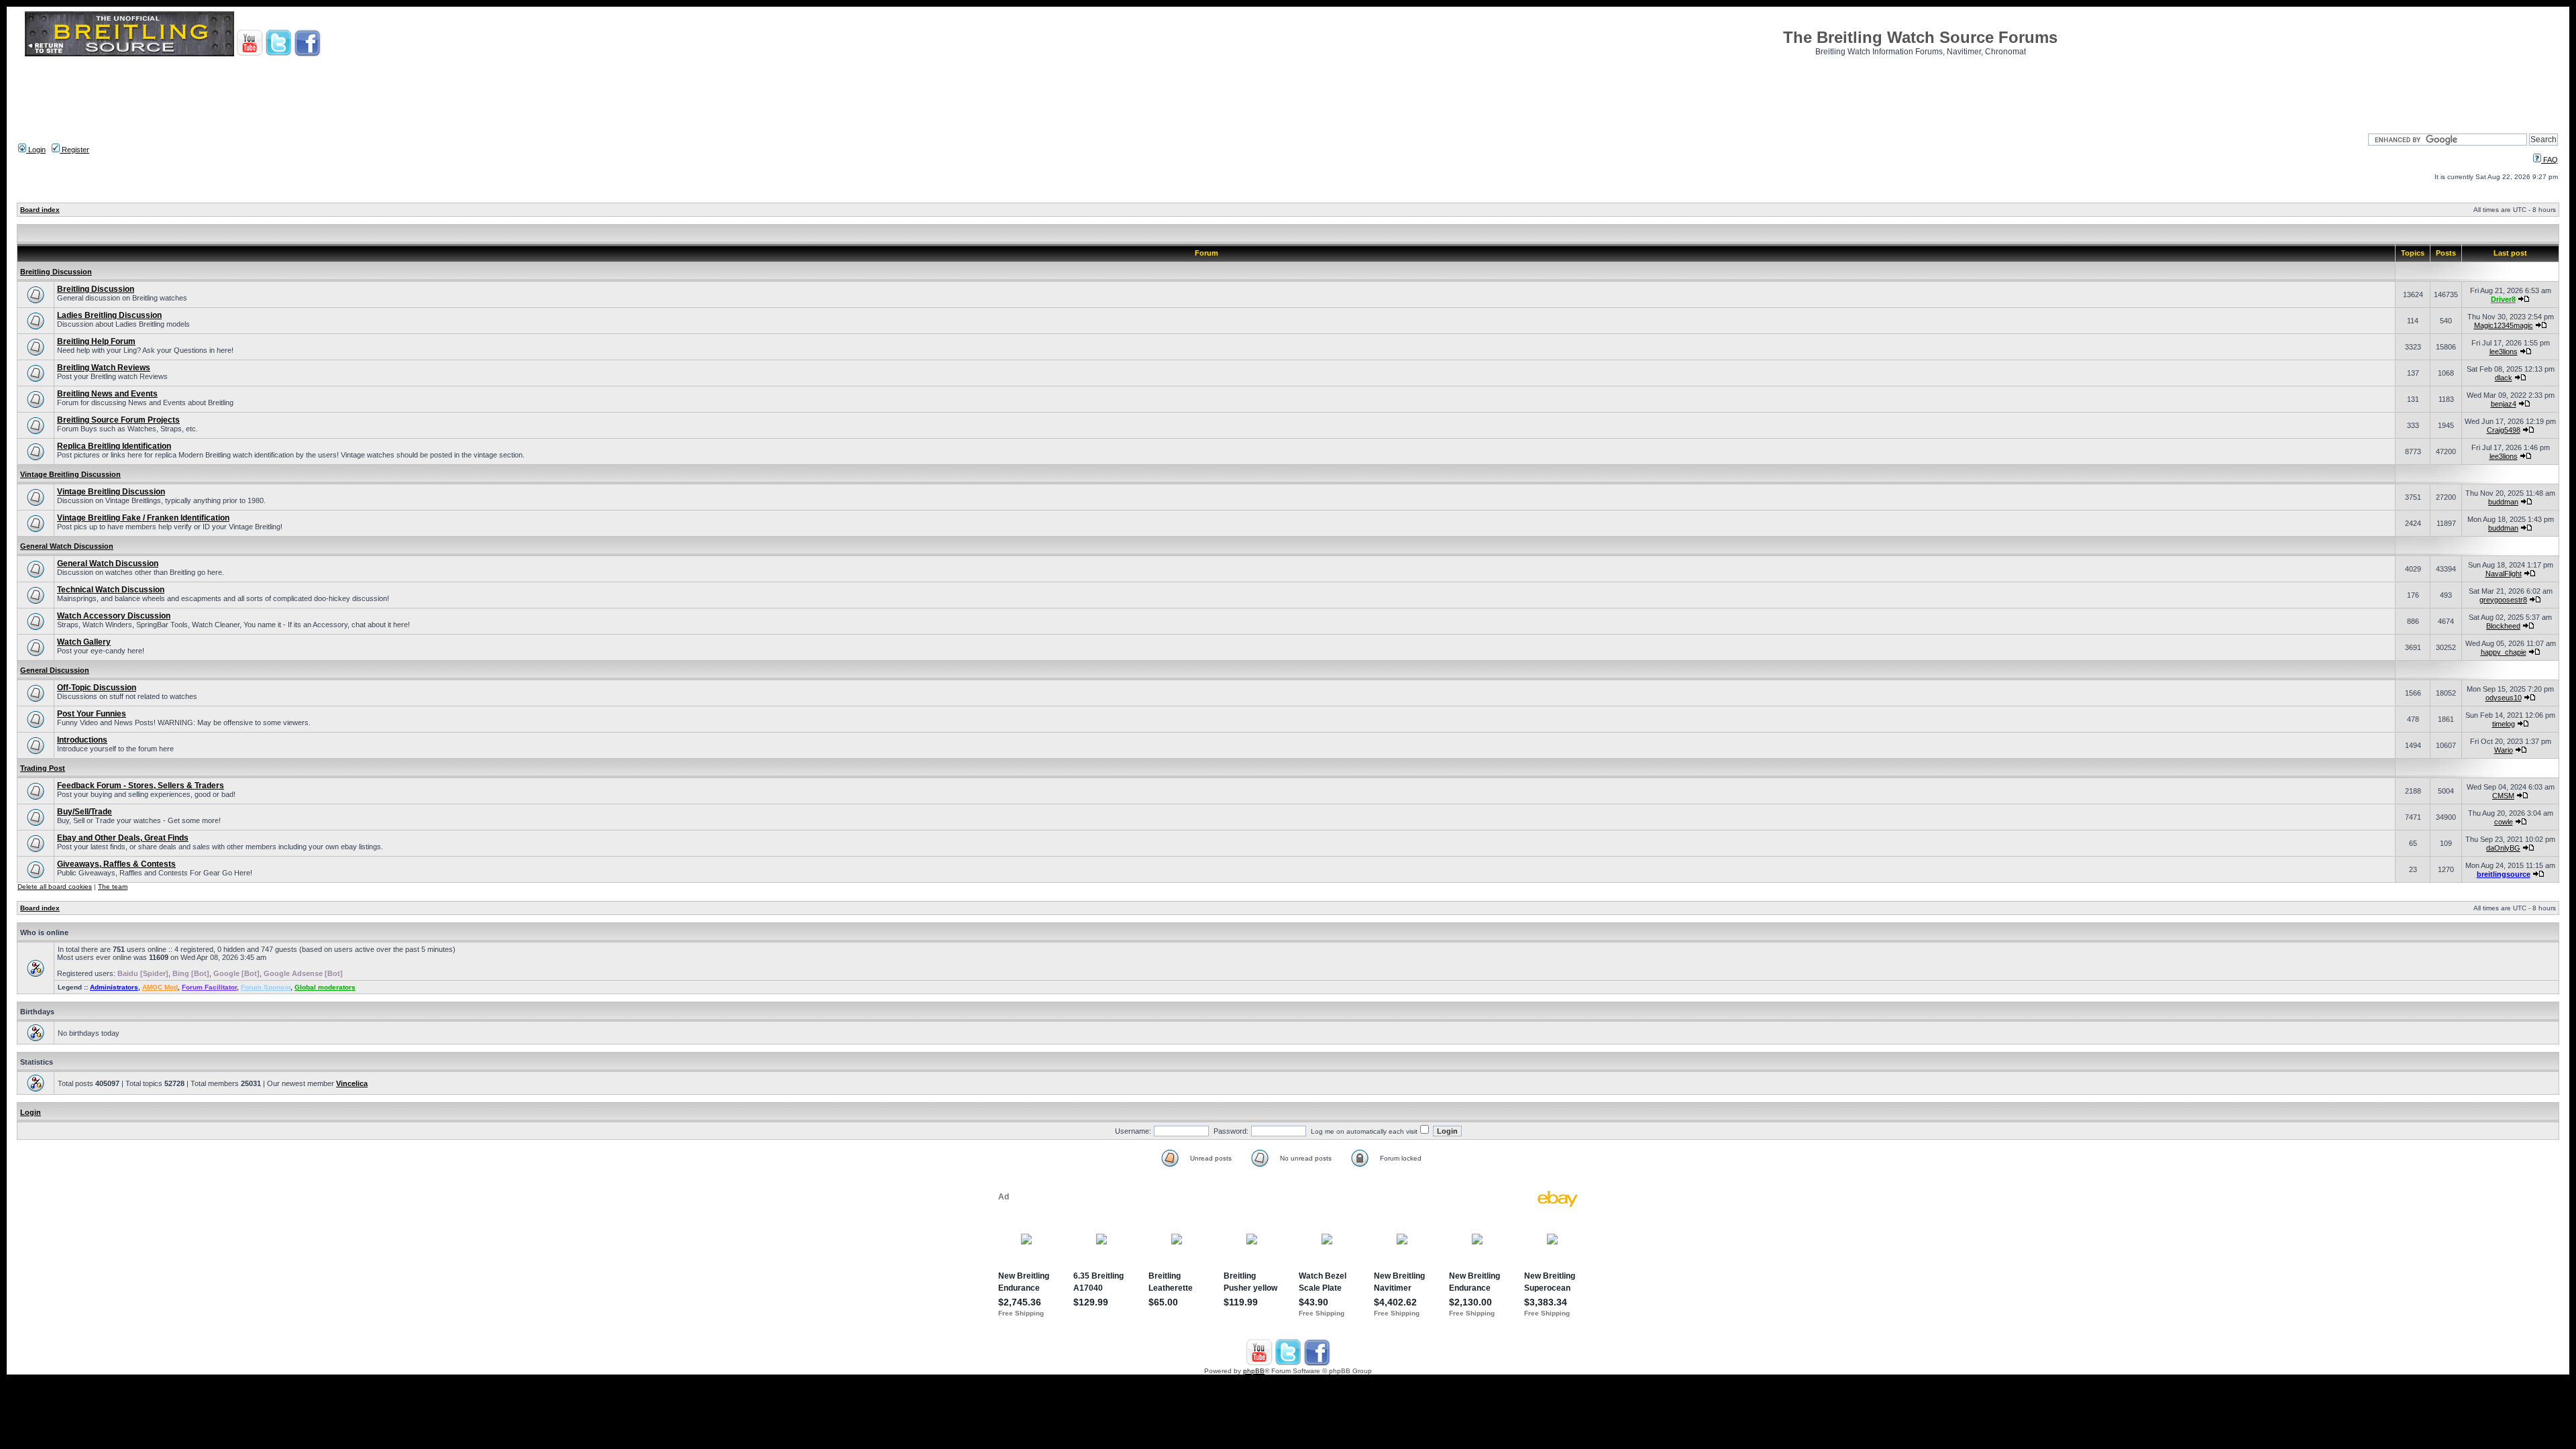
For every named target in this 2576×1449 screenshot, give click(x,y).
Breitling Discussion (56, 272)
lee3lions (2504, 352)
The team (113, 887)
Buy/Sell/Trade (85, 812)
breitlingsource (2504, 874)
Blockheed (2503, 626)
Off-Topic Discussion (97, 688)
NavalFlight (2504, 574)
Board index (40, 210)
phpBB (1254, 1371)
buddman (2503, 502)
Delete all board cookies (55, 887)
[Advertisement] (1288, 91)
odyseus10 (2504, 698)
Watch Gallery (84, 642)
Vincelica (352, 1083)
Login (36, 150)
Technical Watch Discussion (111, 590)
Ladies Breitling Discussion (109, 315)
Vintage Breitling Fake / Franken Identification (143, 518)
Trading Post (43, 768)
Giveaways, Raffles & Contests (116, 864)
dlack (2504, 378)
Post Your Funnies (92, 714)
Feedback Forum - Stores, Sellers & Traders (141, 786)
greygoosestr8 (2503, 600)
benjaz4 (2504, 404)
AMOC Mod (160, 987)
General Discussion (55, 670)
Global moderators (325, 987)
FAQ (2550, 160)
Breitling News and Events (107, 394)
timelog (2504, 724)
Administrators (114, 987)
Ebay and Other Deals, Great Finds (123, 838)
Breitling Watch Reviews (104, 368)
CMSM (2503, 796)
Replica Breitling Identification (114, 446)
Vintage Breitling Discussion (70, 474)
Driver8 (2503, 299)
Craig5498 (2504, 430)
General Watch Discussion (67, 546)
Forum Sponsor (266, 987)
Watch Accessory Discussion (114, 616)
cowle (2504, 822)
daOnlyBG (2503, 848)
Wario (2504, 750)
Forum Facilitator (209, 987)
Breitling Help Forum (96, 341)
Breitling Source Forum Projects (118, 420)
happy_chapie (2504, 652)
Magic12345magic (2504, 325)
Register (74, 150)
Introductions (82, 740)
